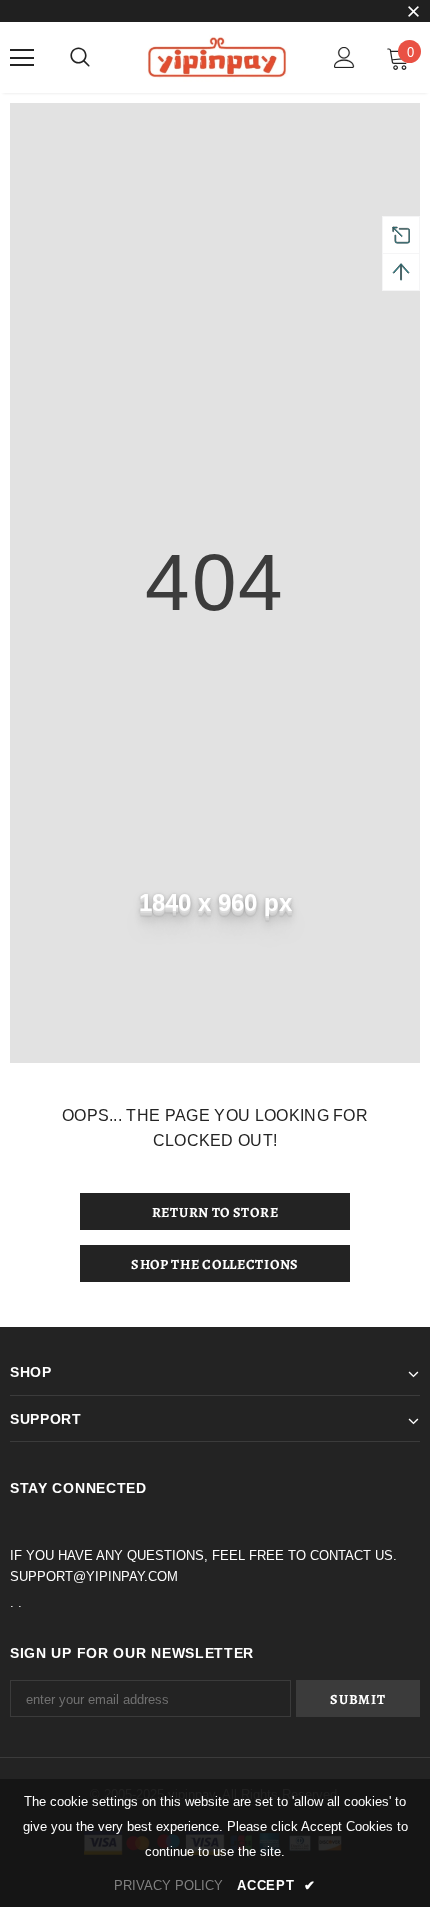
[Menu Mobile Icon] (22, 58)
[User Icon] (344, 57)
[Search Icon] (80, 58)
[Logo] (215, 56)
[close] (413, 13)
